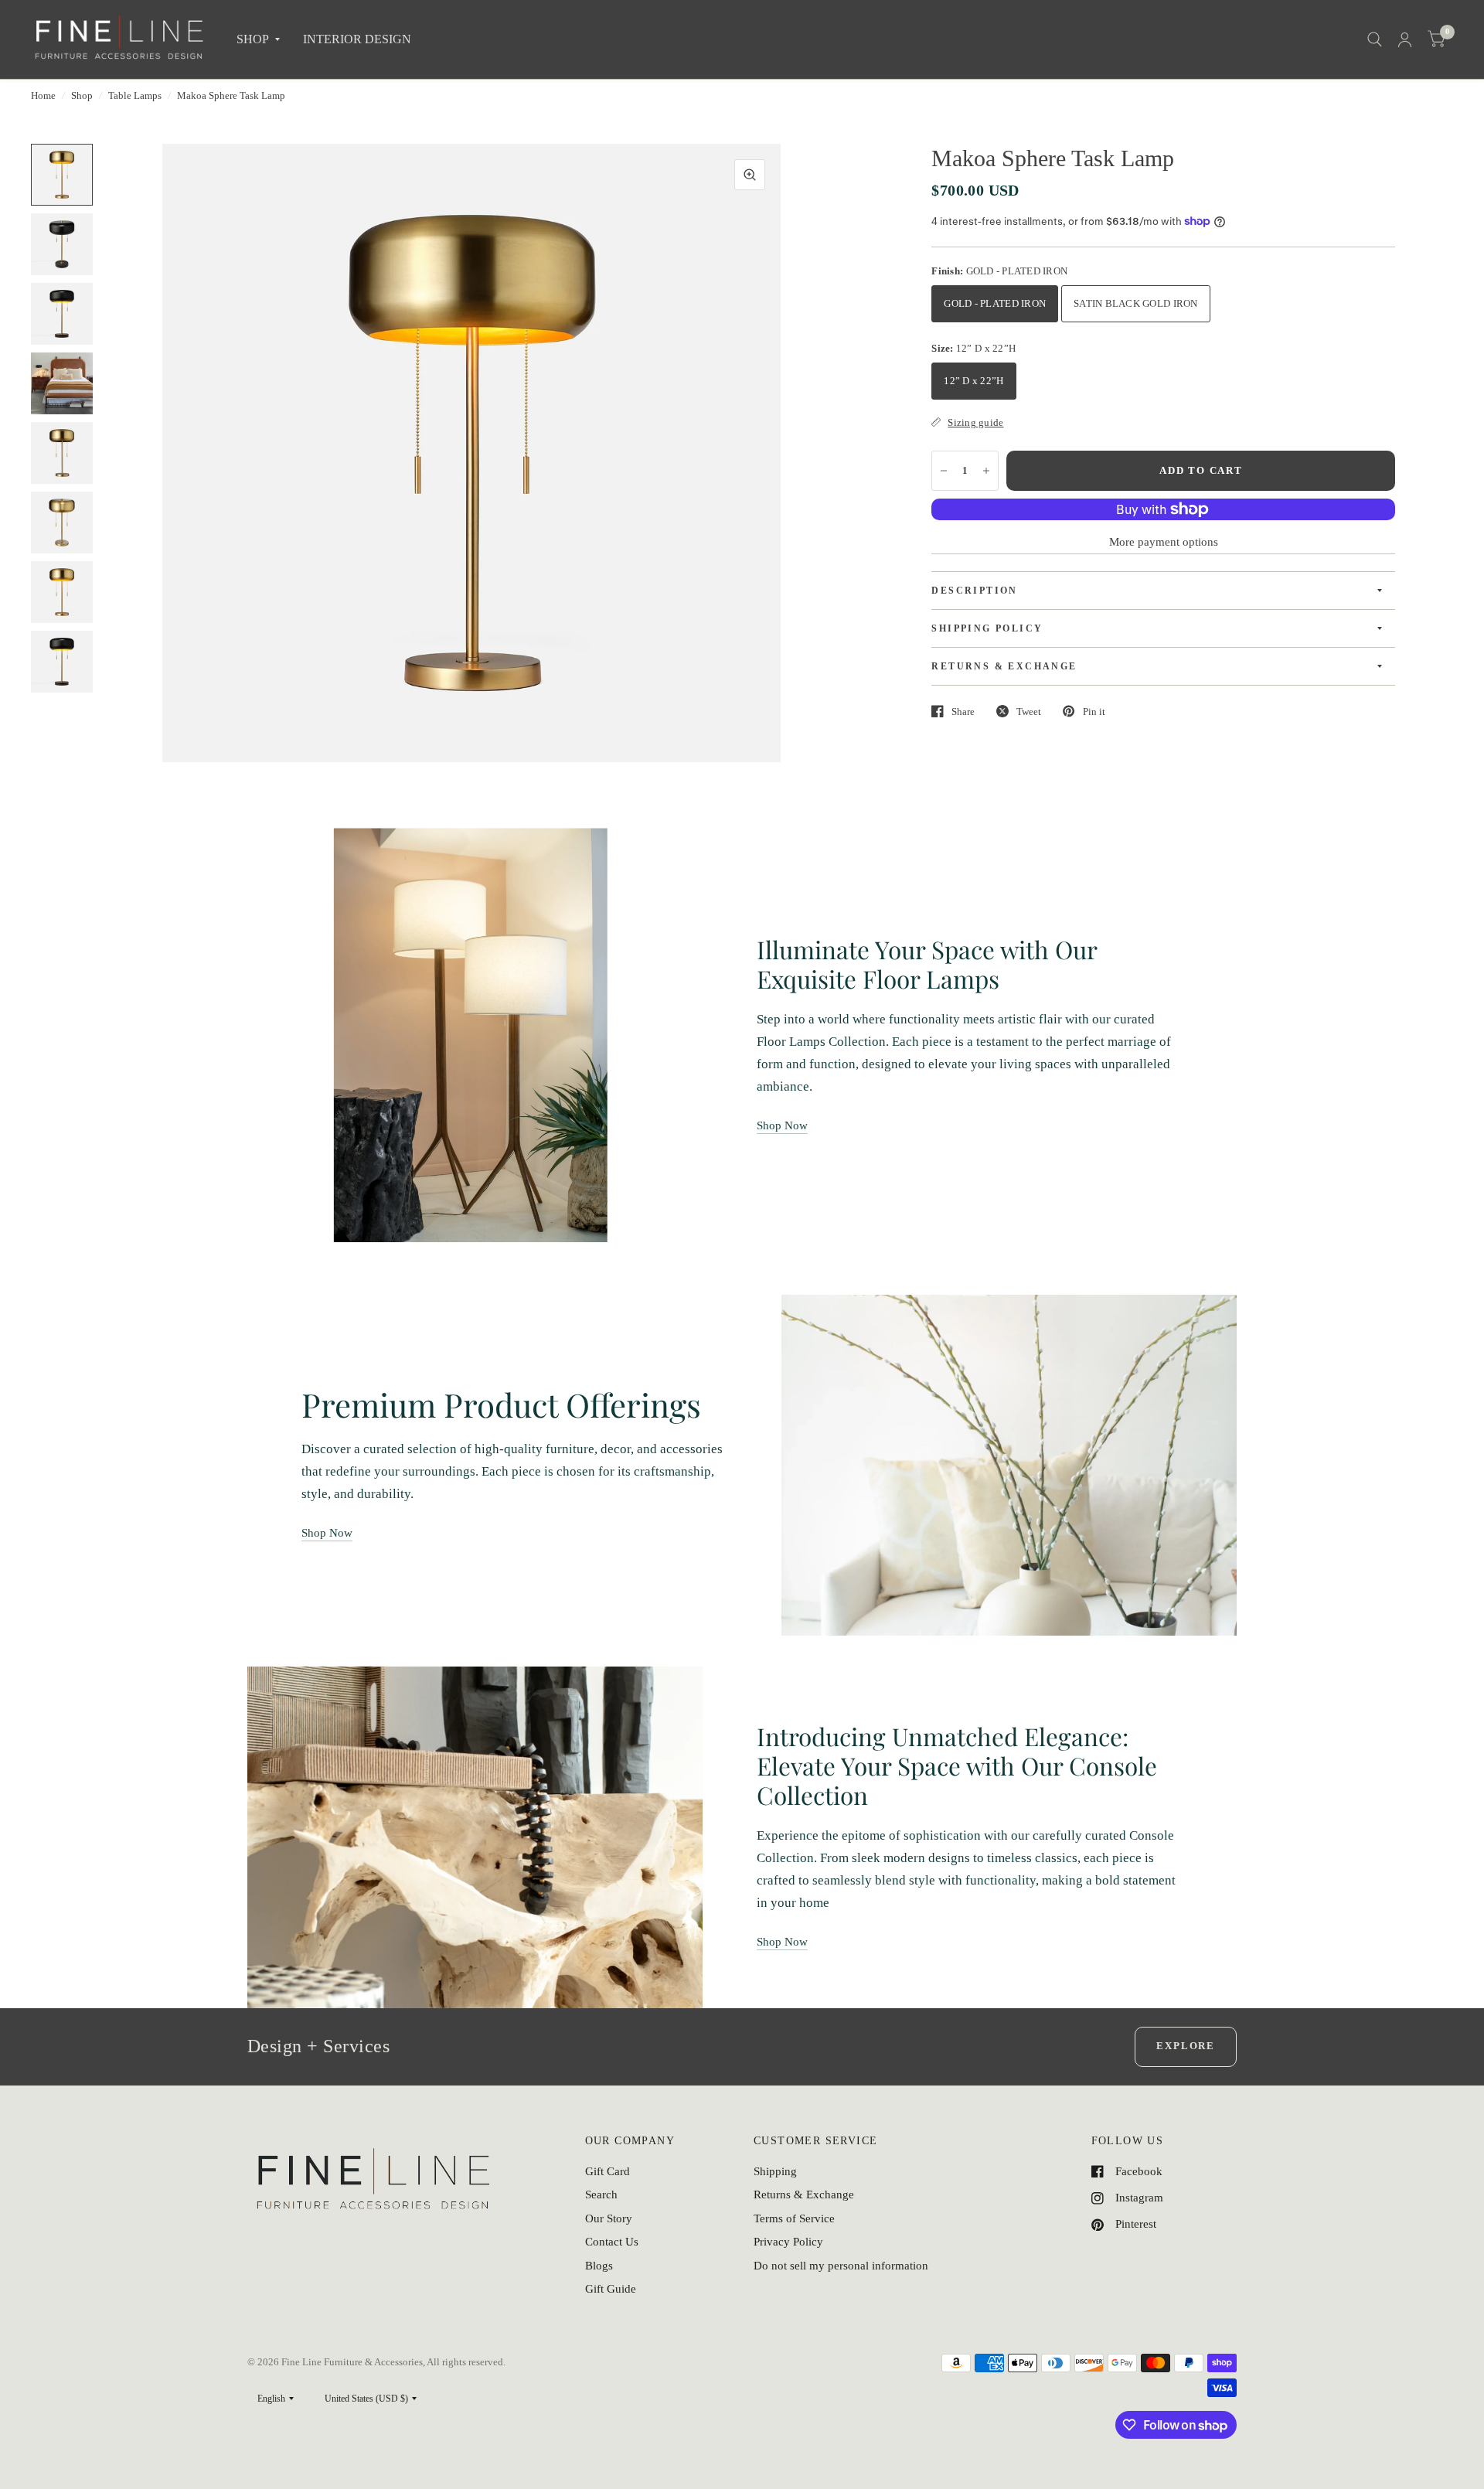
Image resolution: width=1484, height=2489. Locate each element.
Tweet (1029, 712)
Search (601, 2194)
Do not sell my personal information (841, 2266)
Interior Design (357, 39)
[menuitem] (258, 40)
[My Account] (1405, 39)
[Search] (1375, 39)
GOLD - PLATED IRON (995, 303)
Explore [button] (1186, 2046)
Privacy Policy (788, 2242)
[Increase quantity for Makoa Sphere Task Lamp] (986, 471)
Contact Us (612, 2242)
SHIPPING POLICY (987, 628)
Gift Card (608, 2171)
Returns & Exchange (804, 2194)
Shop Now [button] (782, 1125)
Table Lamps (135, 95)
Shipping (775, 2171)
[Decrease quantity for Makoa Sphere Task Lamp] (944, 471)
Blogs (599, 2266)
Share (963, 712)
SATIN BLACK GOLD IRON (1135, 303)
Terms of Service (794, 2218)
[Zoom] (750, 175)
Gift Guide (611, 2289)
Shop (82, 95)
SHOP (253, 39)
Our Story (609, 2218)
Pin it (1094, 712)
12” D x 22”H (973, 381)
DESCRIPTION (974, 591)
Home (43, 95)
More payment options (1164, 542)
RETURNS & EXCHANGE (1004, 666)
